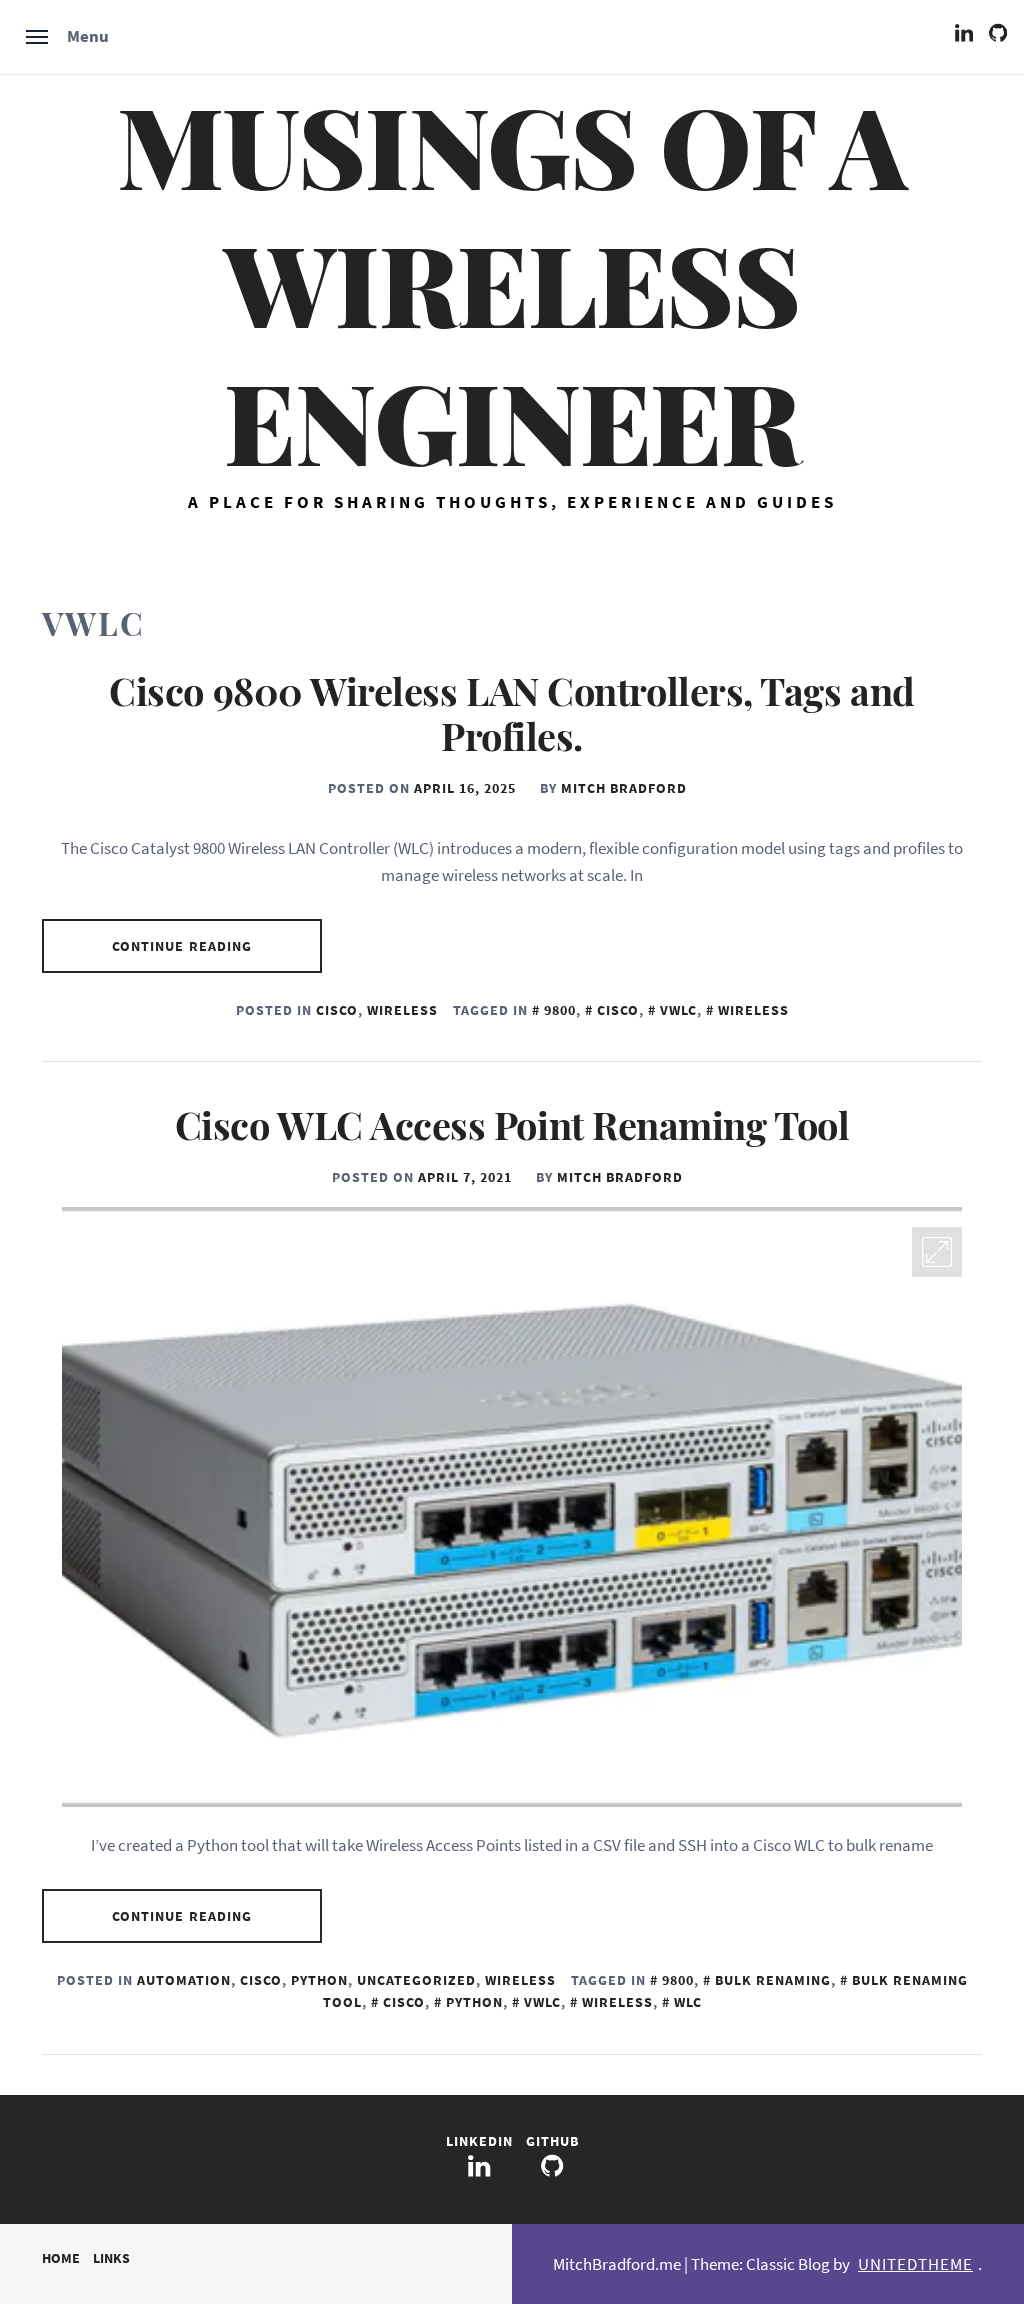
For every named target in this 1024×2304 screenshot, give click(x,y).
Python (319, 1980)
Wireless (402, 1010)
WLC (688, 2002)
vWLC (678, 1010)
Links (111, 2258)
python (474, 2002)
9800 (560, 1010)
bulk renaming (773, 1980)
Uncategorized (416, 1980)
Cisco (337, 1010)
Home (61, 2258)
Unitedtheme (915, 2264)
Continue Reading (182, 946)
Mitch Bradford (624, 788)
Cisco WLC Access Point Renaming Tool (512, 1124)
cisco (618, 1010)
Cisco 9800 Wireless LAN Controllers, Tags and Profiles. (511, 713)
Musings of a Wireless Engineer (512, 282)
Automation (184, 1980)
